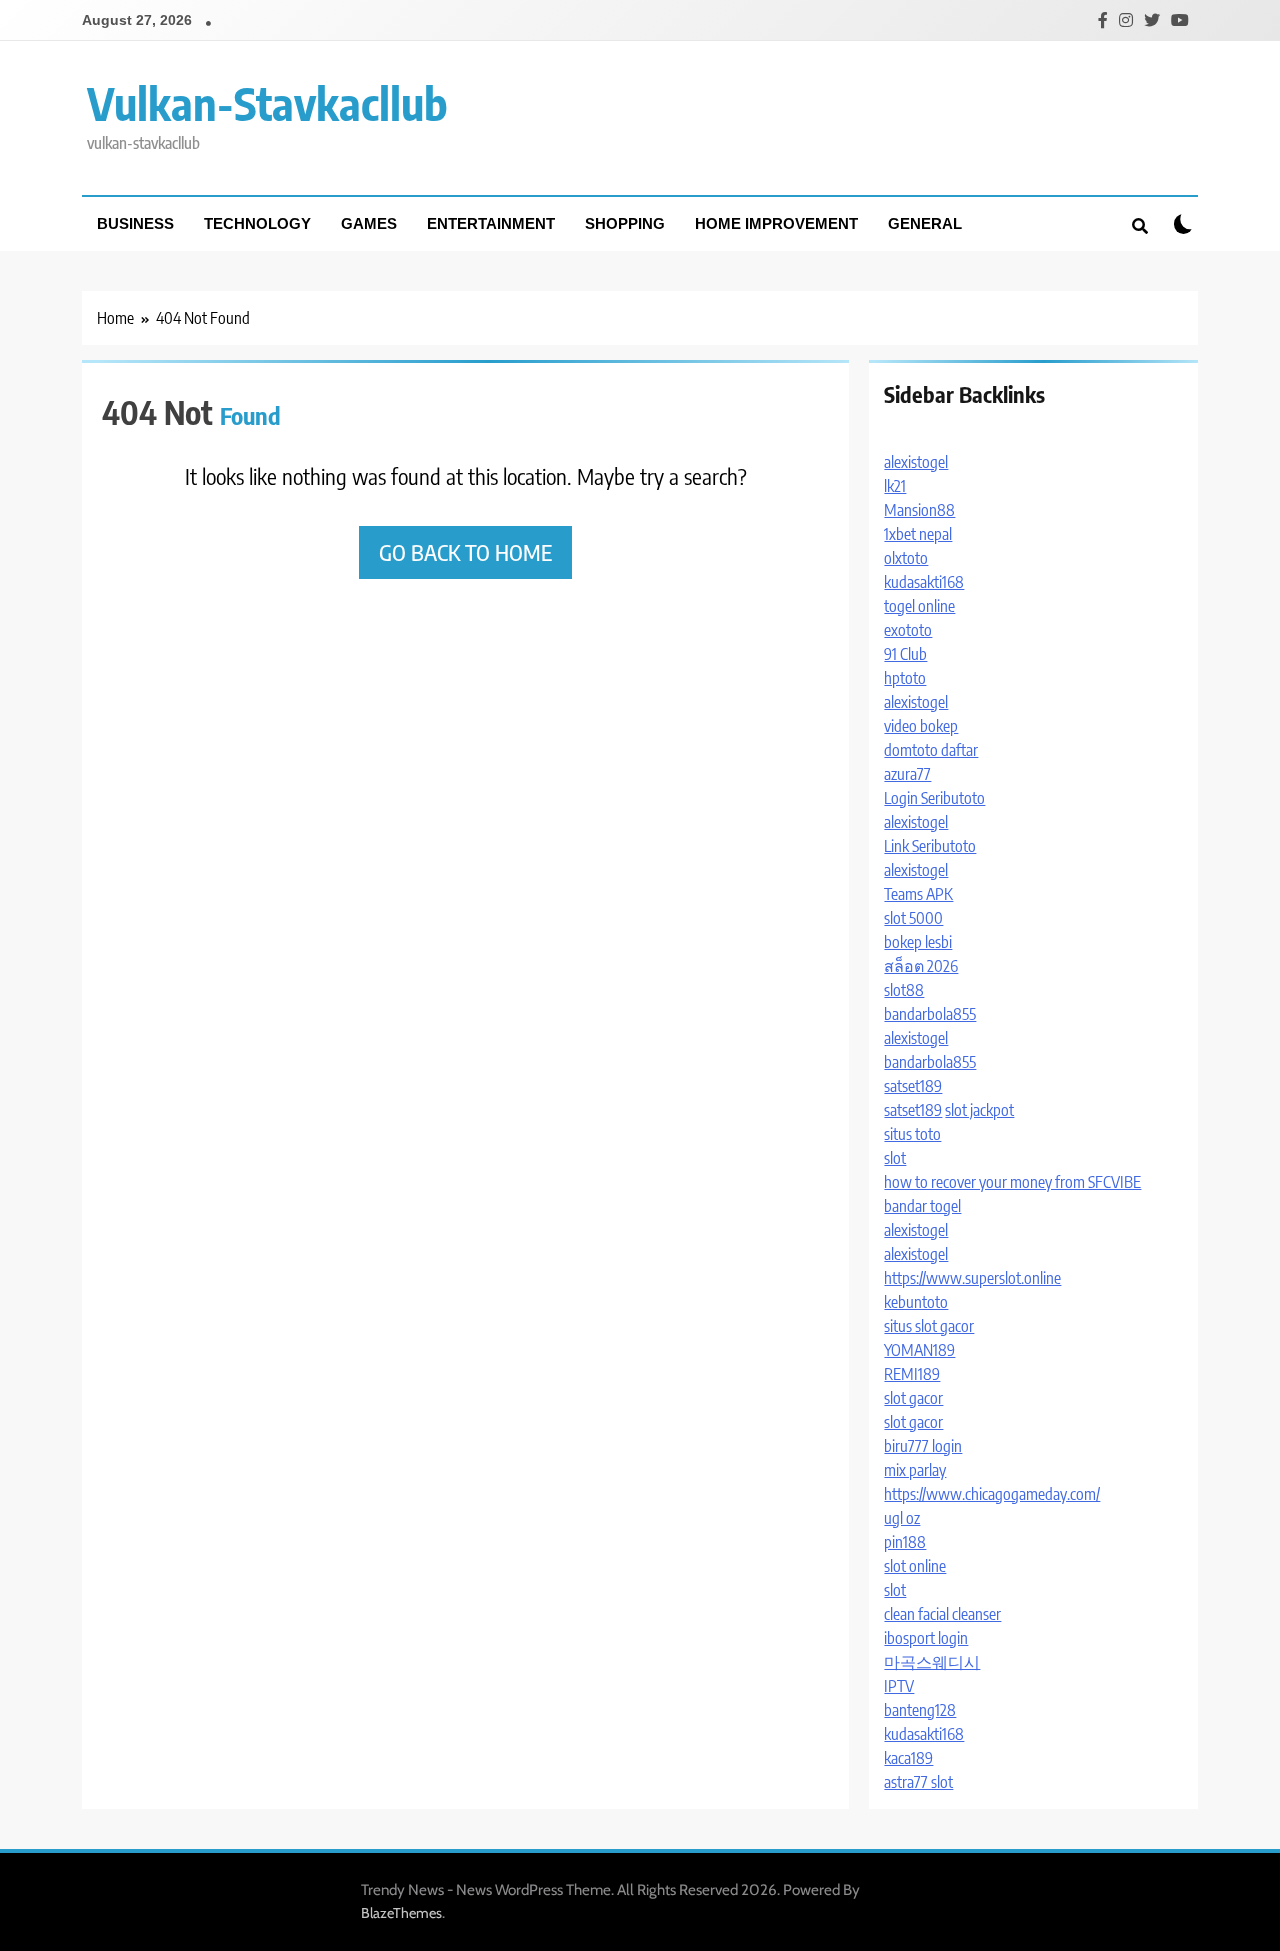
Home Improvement (776, 223)
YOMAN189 (919, 1350)
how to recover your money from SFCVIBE (1012, 1182)
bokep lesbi (918, 942)
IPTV (899, 1686)
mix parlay (915, 1470)
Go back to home (465, 552)
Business (135, 223)
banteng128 (920, 1710)
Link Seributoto (930, 846)
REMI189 (912, 1374)
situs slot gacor (929, 1326)
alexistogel (916, 462)
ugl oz (902, 1518)
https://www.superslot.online (972, 1278)
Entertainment (491, 223)
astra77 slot (918, 1782)
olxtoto (906, 558)
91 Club (905, 654)
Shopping (625, 223)
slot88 (904, 990)
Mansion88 (919, 510)
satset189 (913, 1086)
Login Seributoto (934, 798)
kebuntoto (916, 1302)
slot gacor (913, 1398)
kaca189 (908, 1758)
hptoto (905, 678)
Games (369, 223)
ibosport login (926, 1638)
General (925, 223)
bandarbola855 (930, 1014)
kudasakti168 (924, 582)
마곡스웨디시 (932, 1662)
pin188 (905, 1542)
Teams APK (918, 894)
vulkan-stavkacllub (267, 103)
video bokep (921, 726)
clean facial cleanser (942, 1614)
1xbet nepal (918, 534)
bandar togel (922, 1206)
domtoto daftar (931, 750)
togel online (919, 606)
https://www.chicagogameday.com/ (992, 1494)
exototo (908, 630)
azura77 (907, 774)
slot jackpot (979, 1110)
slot (895, 1158)
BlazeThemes (401, 1913)
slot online (915, 1566)
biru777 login (923, 1446)
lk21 (895, 486)
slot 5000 (913, 918)
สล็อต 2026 (921, 966)
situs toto (912, 1134)
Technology (257, 223)
